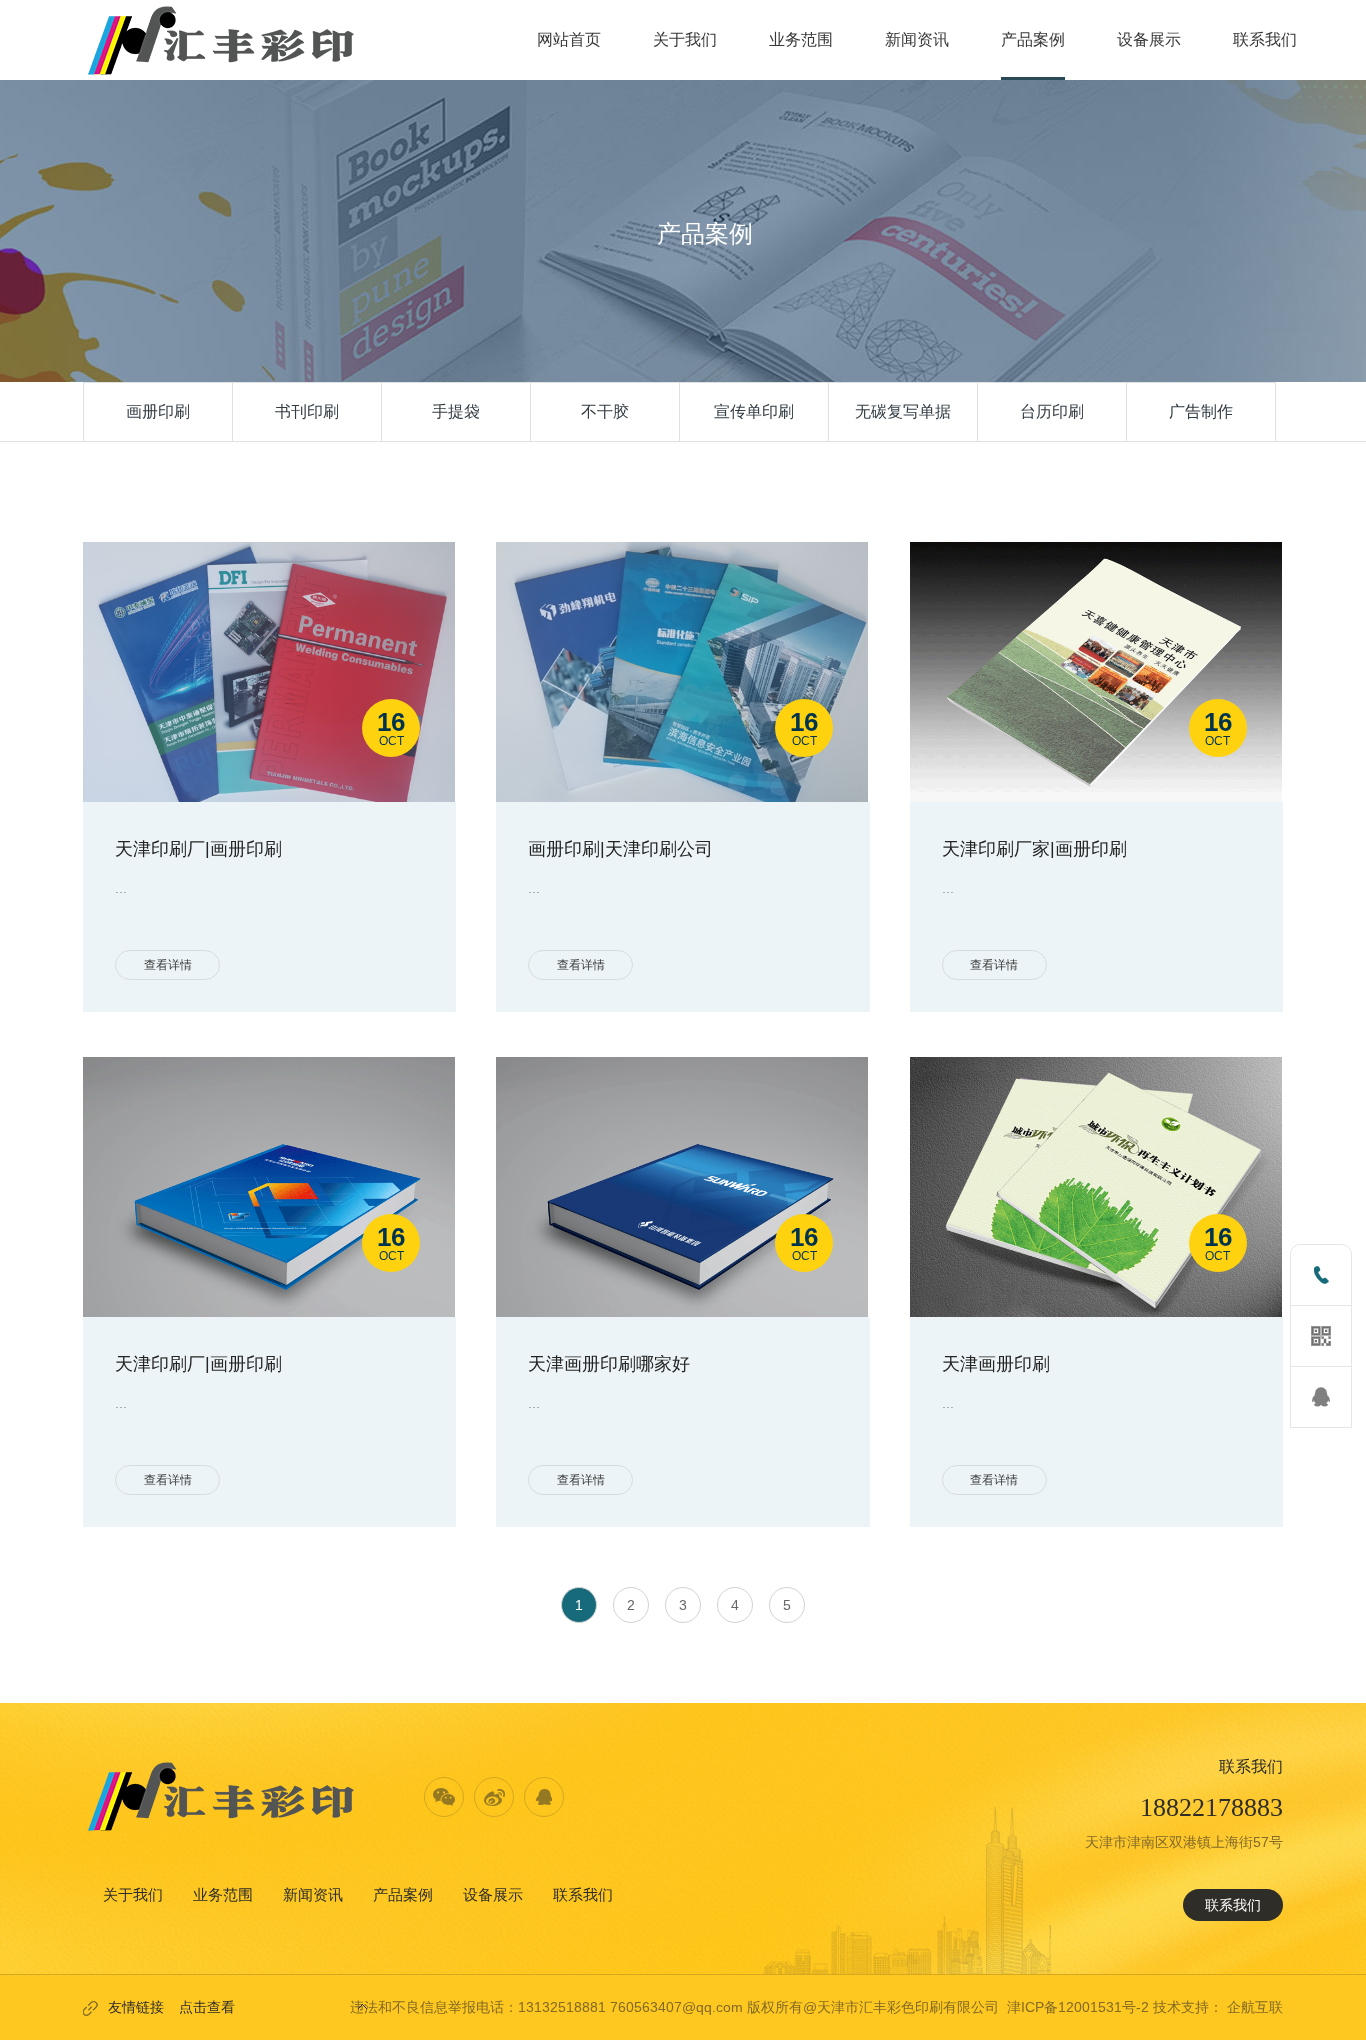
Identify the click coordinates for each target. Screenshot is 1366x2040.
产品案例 (403, 1894)
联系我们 (583, 1894)
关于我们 (133, 1894)
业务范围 (223, 1894)
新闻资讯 (313, 1894)
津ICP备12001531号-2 (1078, 2007)
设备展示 (493, 1894)
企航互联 (1255, 2007)
